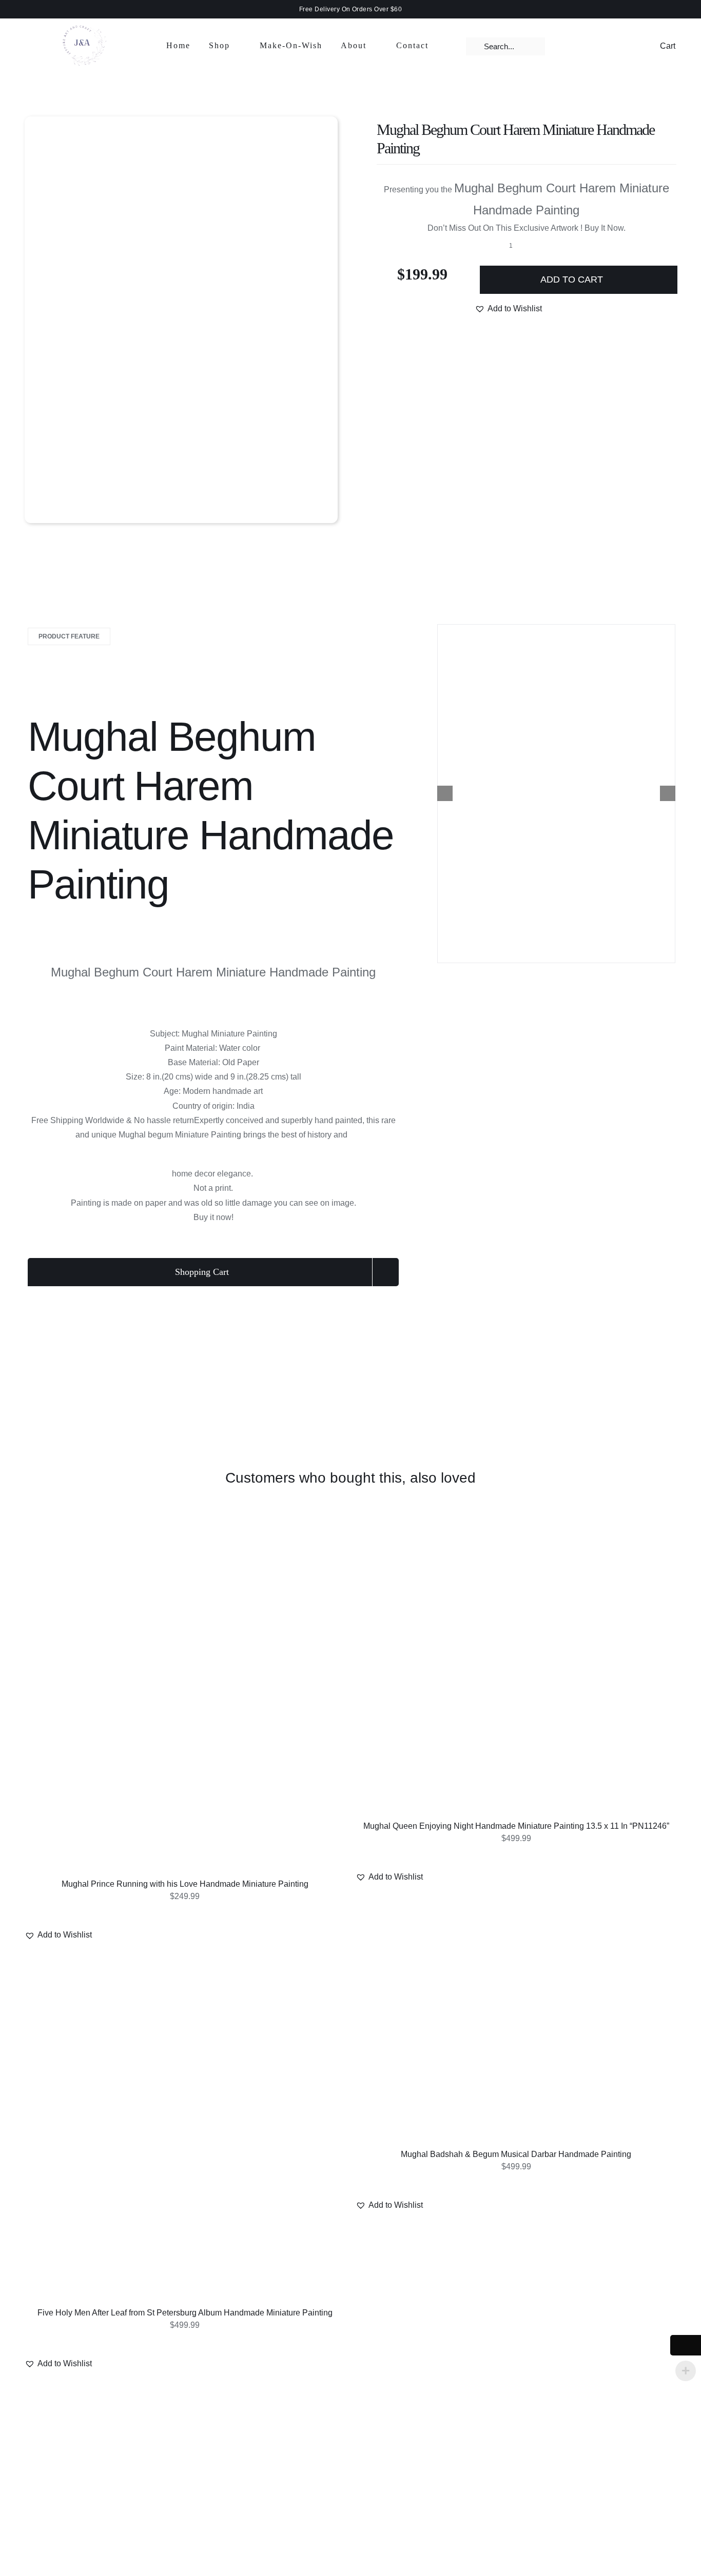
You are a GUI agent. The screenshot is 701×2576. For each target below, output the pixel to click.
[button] (508, 309)
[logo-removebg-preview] (81, 20)
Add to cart (572, 279)
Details (187, 1699)
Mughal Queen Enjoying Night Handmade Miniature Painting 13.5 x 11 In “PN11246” (516, 1826)
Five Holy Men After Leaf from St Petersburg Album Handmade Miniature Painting (185, 2313)
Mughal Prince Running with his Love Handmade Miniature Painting (185, 1884)
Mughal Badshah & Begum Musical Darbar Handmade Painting (516, 2154)
